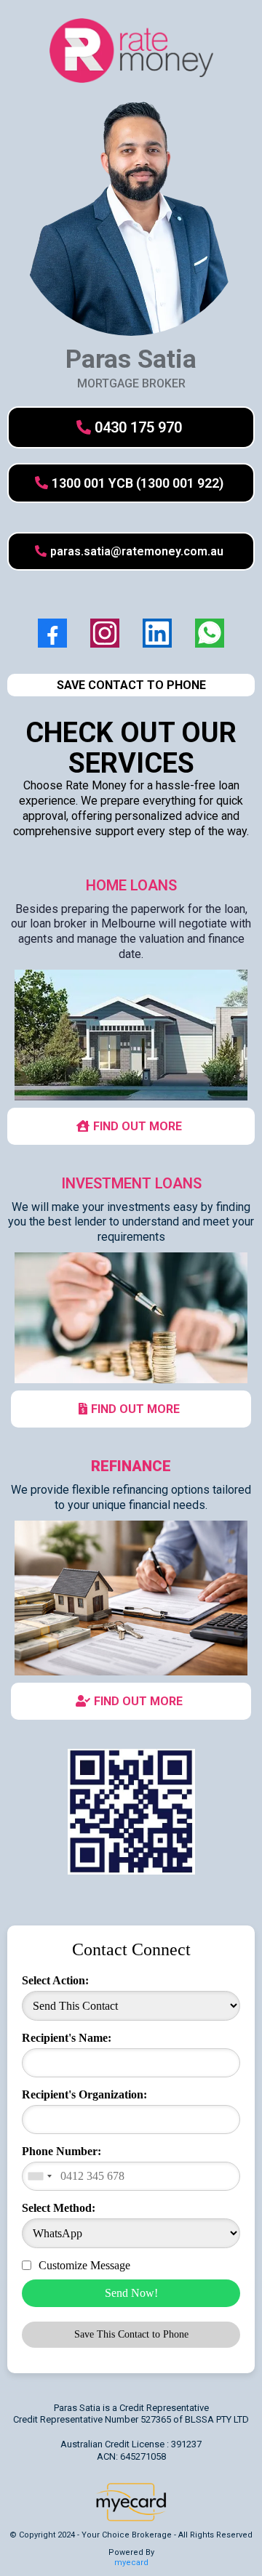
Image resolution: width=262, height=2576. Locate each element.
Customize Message (84, 2265)
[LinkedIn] (157, 633)
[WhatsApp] (210, 633)
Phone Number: (61, 2151)
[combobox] (39, 2176)
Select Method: (59, 2208)
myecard (131, 2563)
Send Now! (131, 2293)
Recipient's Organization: (84, 2094)
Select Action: (55, 1980)
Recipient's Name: (67, 2038)
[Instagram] (105, 633)
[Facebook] (52, 633)
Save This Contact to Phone (131, 2334)
